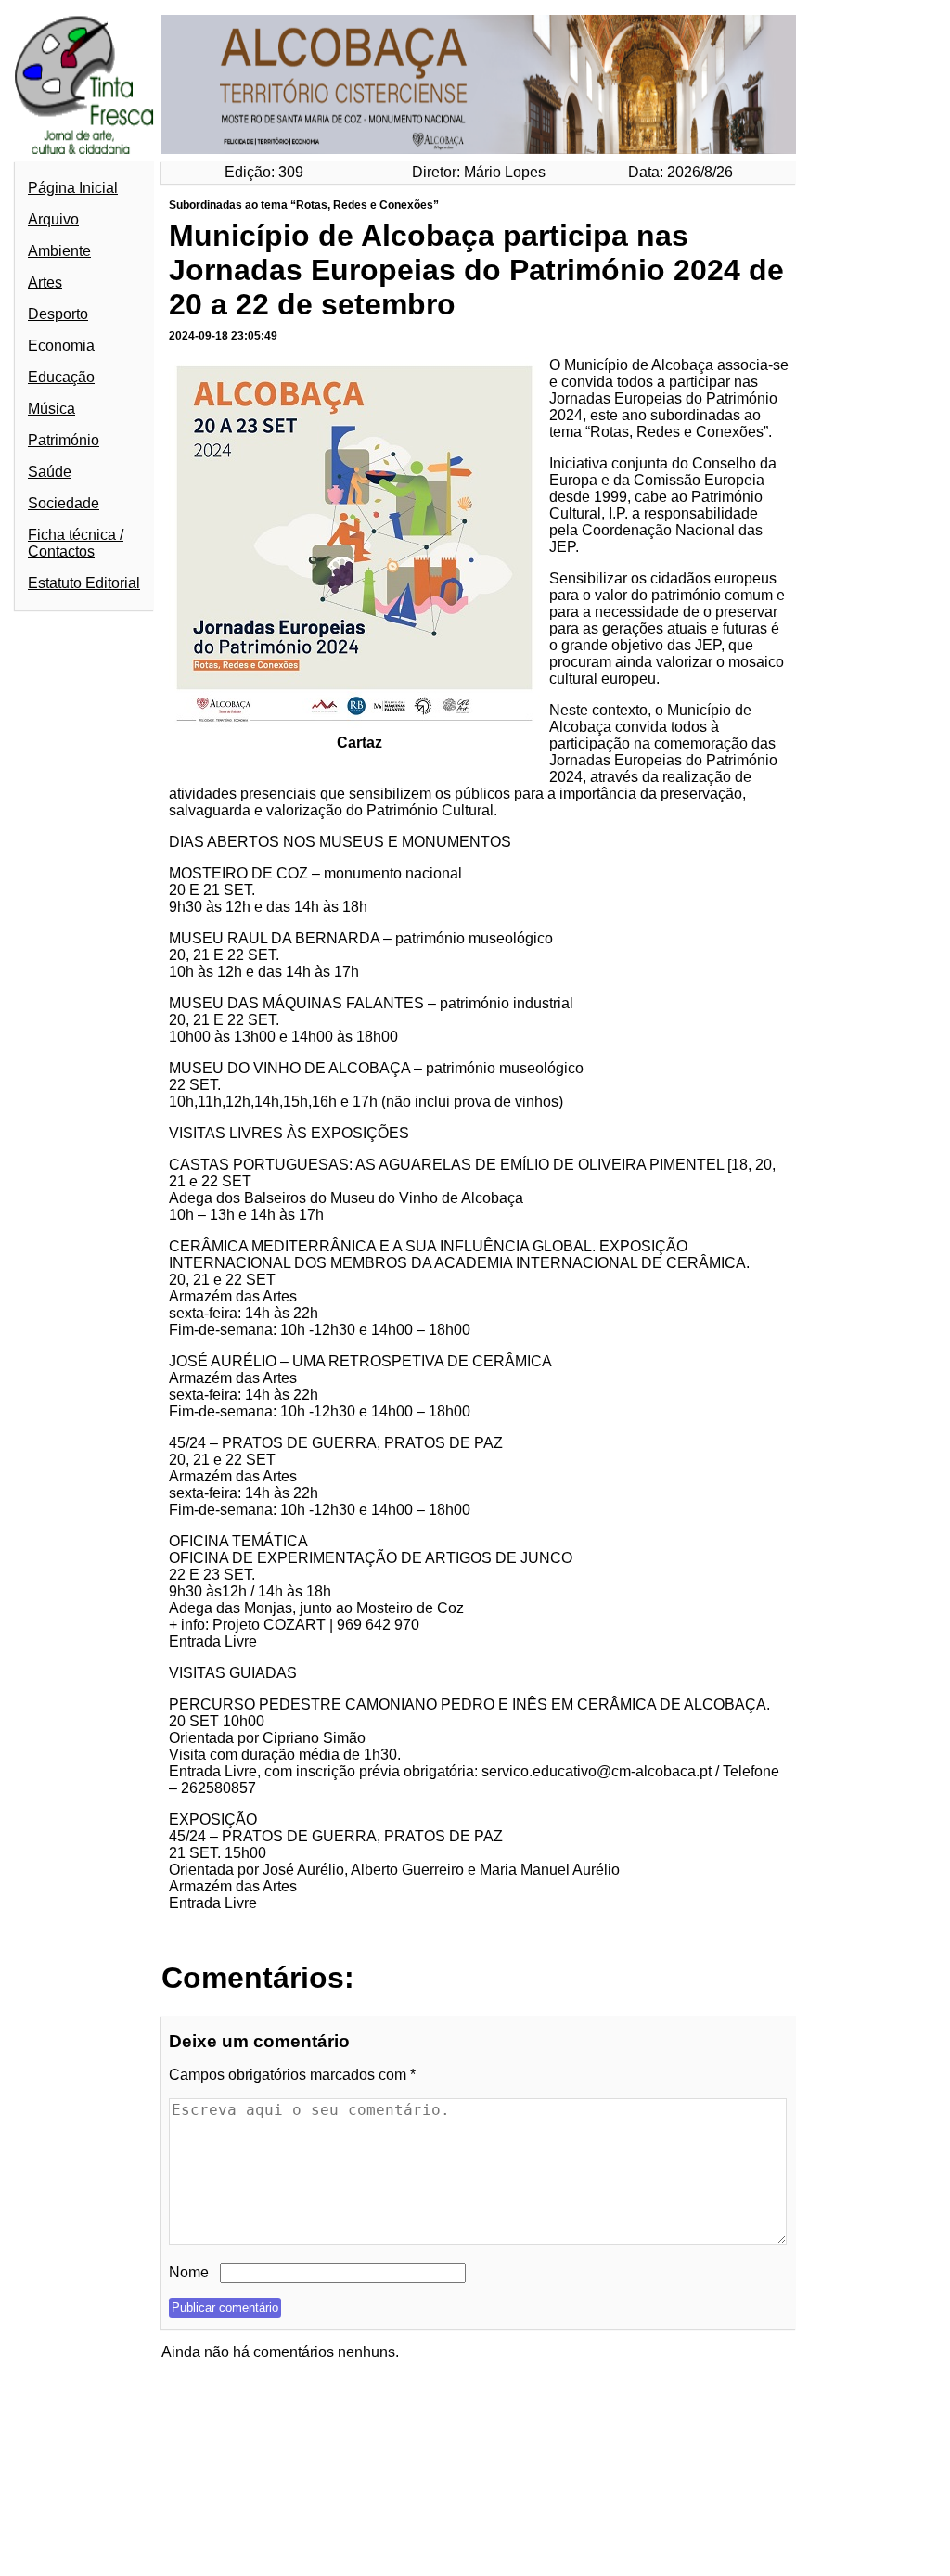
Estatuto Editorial (84, 583)
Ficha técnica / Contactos (76, 543)
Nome (189, 2272)
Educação (61, 377)
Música (51, 409)
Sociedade (64, 503)
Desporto (58, 314)
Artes (45, 282)
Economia (61, 346)
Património (64, 440)
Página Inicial (73, 188)
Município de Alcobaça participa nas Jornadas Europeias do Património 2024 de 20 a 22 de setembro (476, 270)
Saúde (50, 472)
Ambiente (59, 251)
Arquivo (53, 219)
